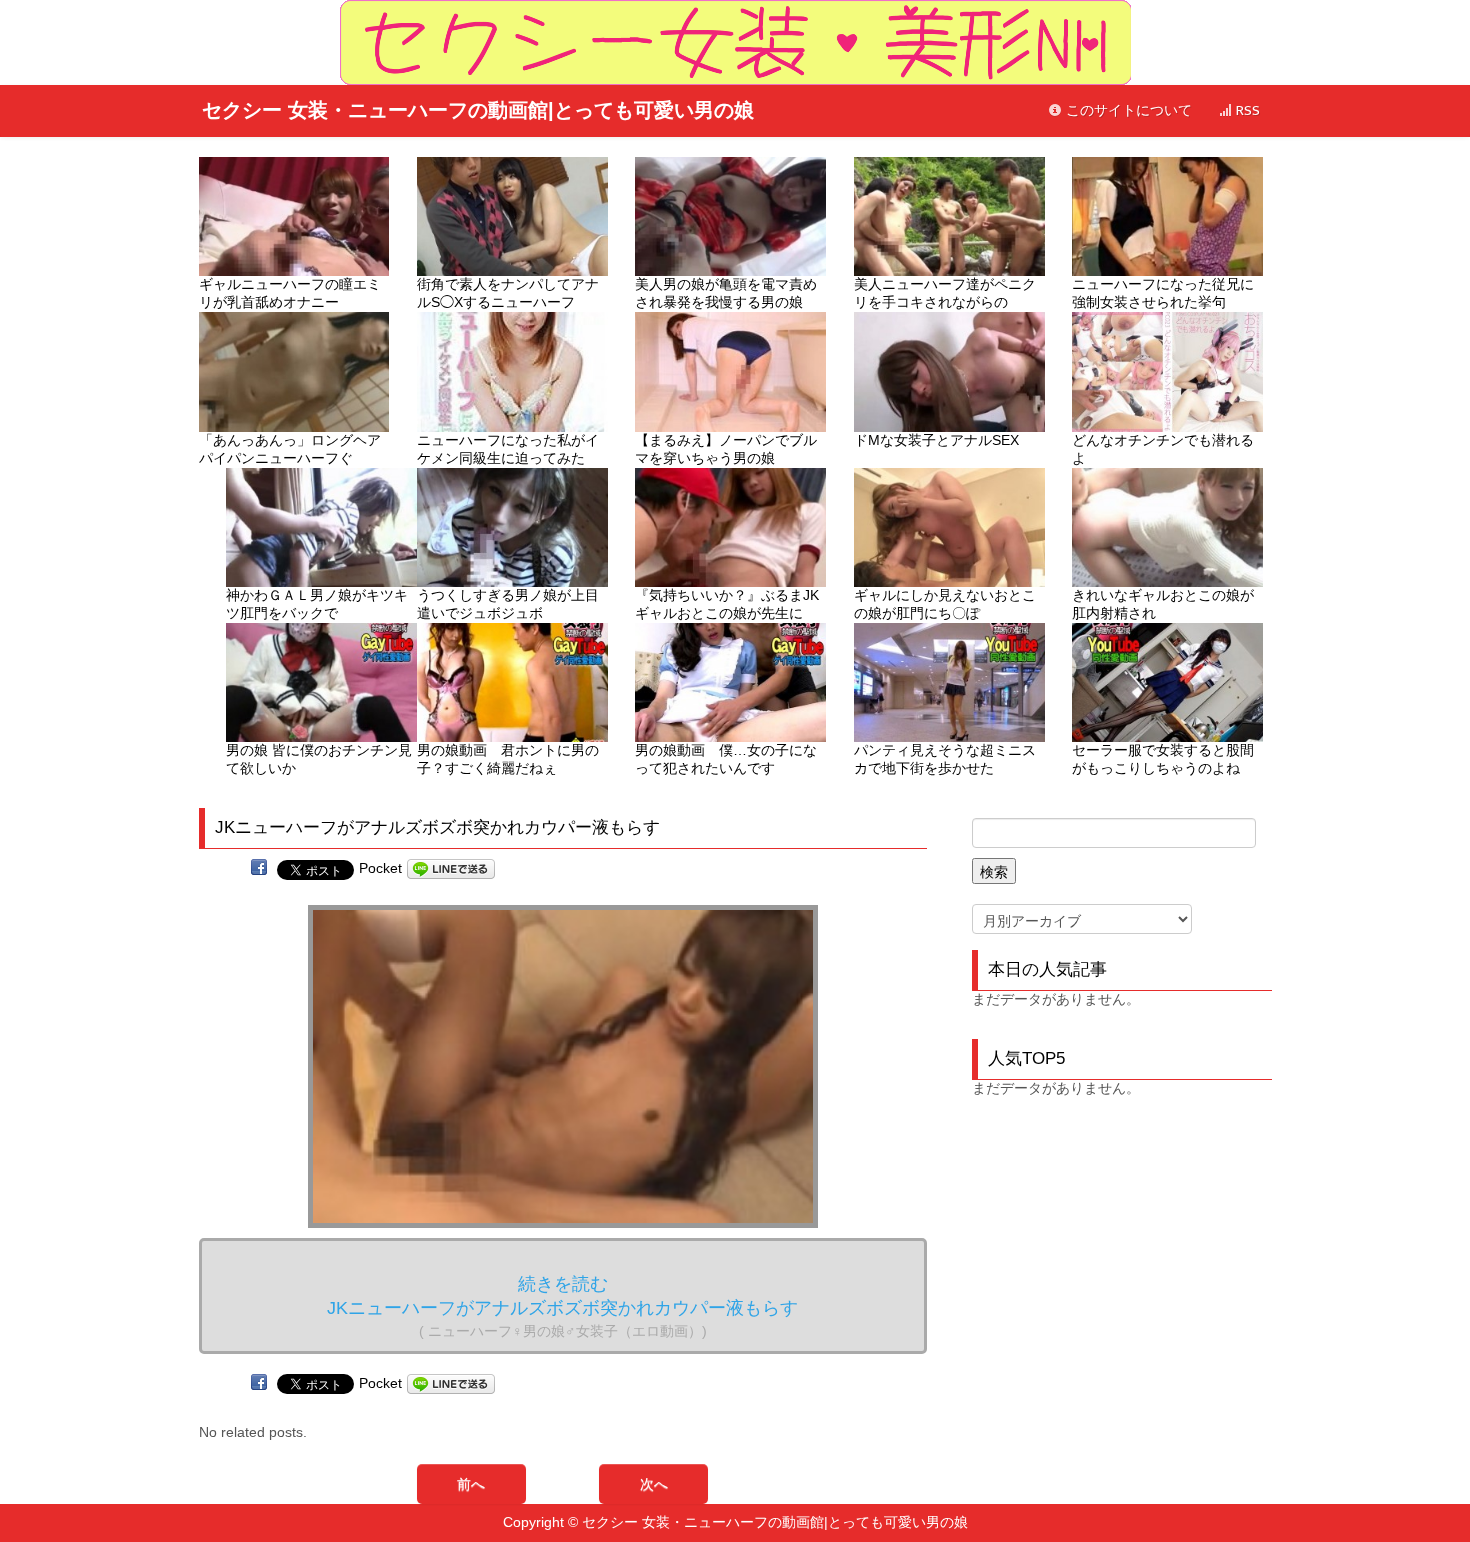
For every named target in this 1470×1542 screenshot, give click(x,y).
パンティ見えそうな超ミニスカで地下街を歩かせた (945, 759)
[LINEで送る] (451, 868)
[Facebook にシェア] (259, 868)
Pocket (380, 868)
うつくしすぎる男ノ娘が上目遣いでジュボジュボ (508, 604)
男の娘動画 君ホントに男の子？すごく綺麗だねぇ (508, 759)
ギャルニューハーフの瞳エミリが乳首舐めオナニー (290, 293)
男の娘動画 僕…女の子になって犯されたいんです (726, 759)
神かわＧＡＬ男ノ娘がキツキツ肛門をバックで (317, 604)
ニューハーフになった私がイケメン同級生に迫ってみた (508, 449)
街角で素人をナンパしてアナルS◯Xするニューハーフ (508, 293)
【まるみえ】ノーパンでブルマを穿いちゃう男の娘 (726, 449)
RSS (1246, 110)
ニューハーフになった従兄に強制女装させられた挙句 (1163, 293)
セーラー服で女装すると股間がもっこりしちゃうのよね (1163, 759)
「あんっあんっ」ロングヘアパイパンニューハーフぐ (290, 449)
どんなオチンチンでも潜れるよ (1163, 449)
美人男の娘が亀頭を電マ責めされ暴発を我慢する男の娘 (726, 293)
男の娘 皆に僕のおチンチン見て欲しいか (319, 759)
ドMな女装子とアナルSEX (936, 440)
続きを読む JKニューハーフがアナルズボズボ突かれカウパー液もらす (562, 1306)
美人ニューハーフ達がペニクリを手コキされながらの (945, 293)
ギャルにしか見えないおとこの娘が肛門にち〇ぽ (945, 604)
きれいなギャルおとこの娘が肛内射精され (1163, 604)
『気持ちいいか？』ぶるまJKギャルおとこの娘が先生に (727, 604)
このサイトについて (1127, 110)
